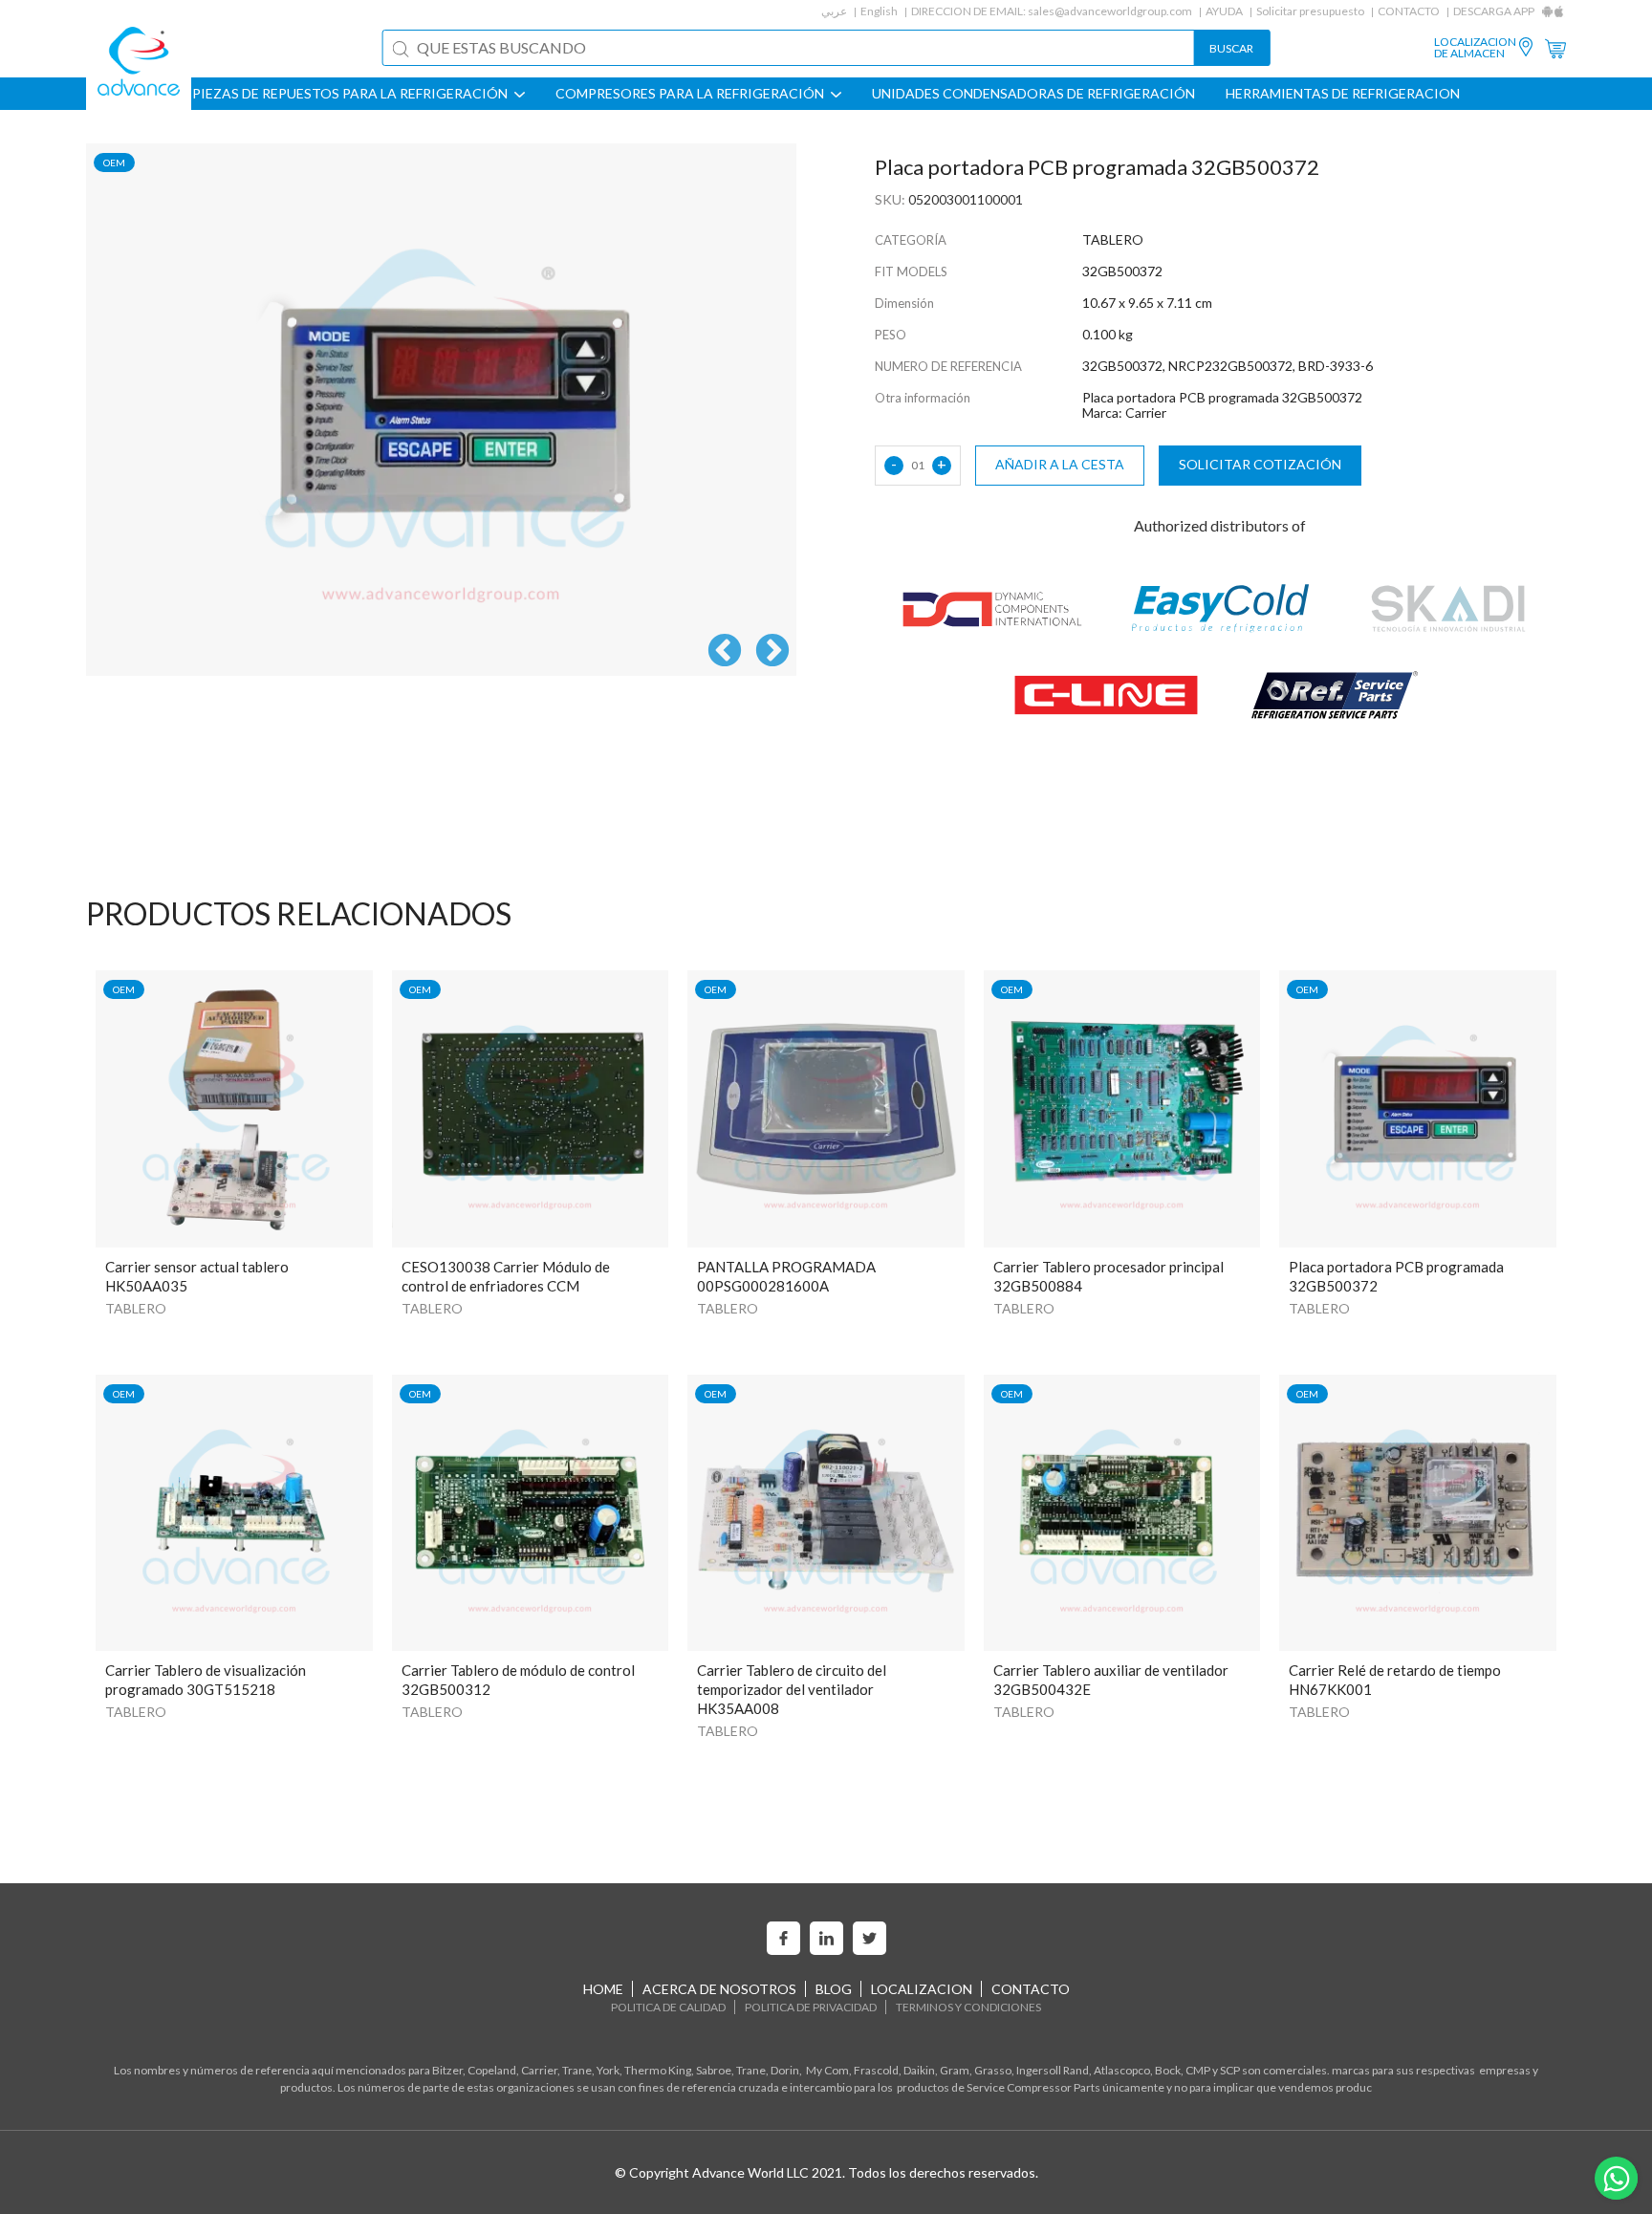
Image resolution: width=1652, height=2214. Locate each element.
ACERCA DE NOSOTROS (719, 1989)
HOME (603, 1989)
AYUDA (1224, 11)
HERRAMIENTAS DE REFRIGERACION (1343, 94)
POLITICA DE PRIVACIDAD (811, 2007)
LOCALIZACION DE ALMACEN (1475, 48)
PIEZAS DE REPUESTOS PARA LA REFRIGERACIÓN (351, 94)
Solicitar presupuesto (1310, 11)
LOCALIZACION (922, 1989)
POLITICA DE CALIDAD (668, 2007)
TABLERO (136, 1308)
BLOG (834, 1989)
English (879, 11)
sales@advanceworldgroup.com (1110, 11)
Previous (725, 652)
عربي (834, 11)
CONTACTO (1409, 11)
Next (772, 652)
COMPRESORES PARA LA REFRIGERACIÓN (691, 94)
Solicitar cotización (1260, 464)
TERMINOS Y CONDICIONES (968, 2007)
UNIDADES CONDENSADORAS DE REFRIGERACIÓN (1033, 94)
